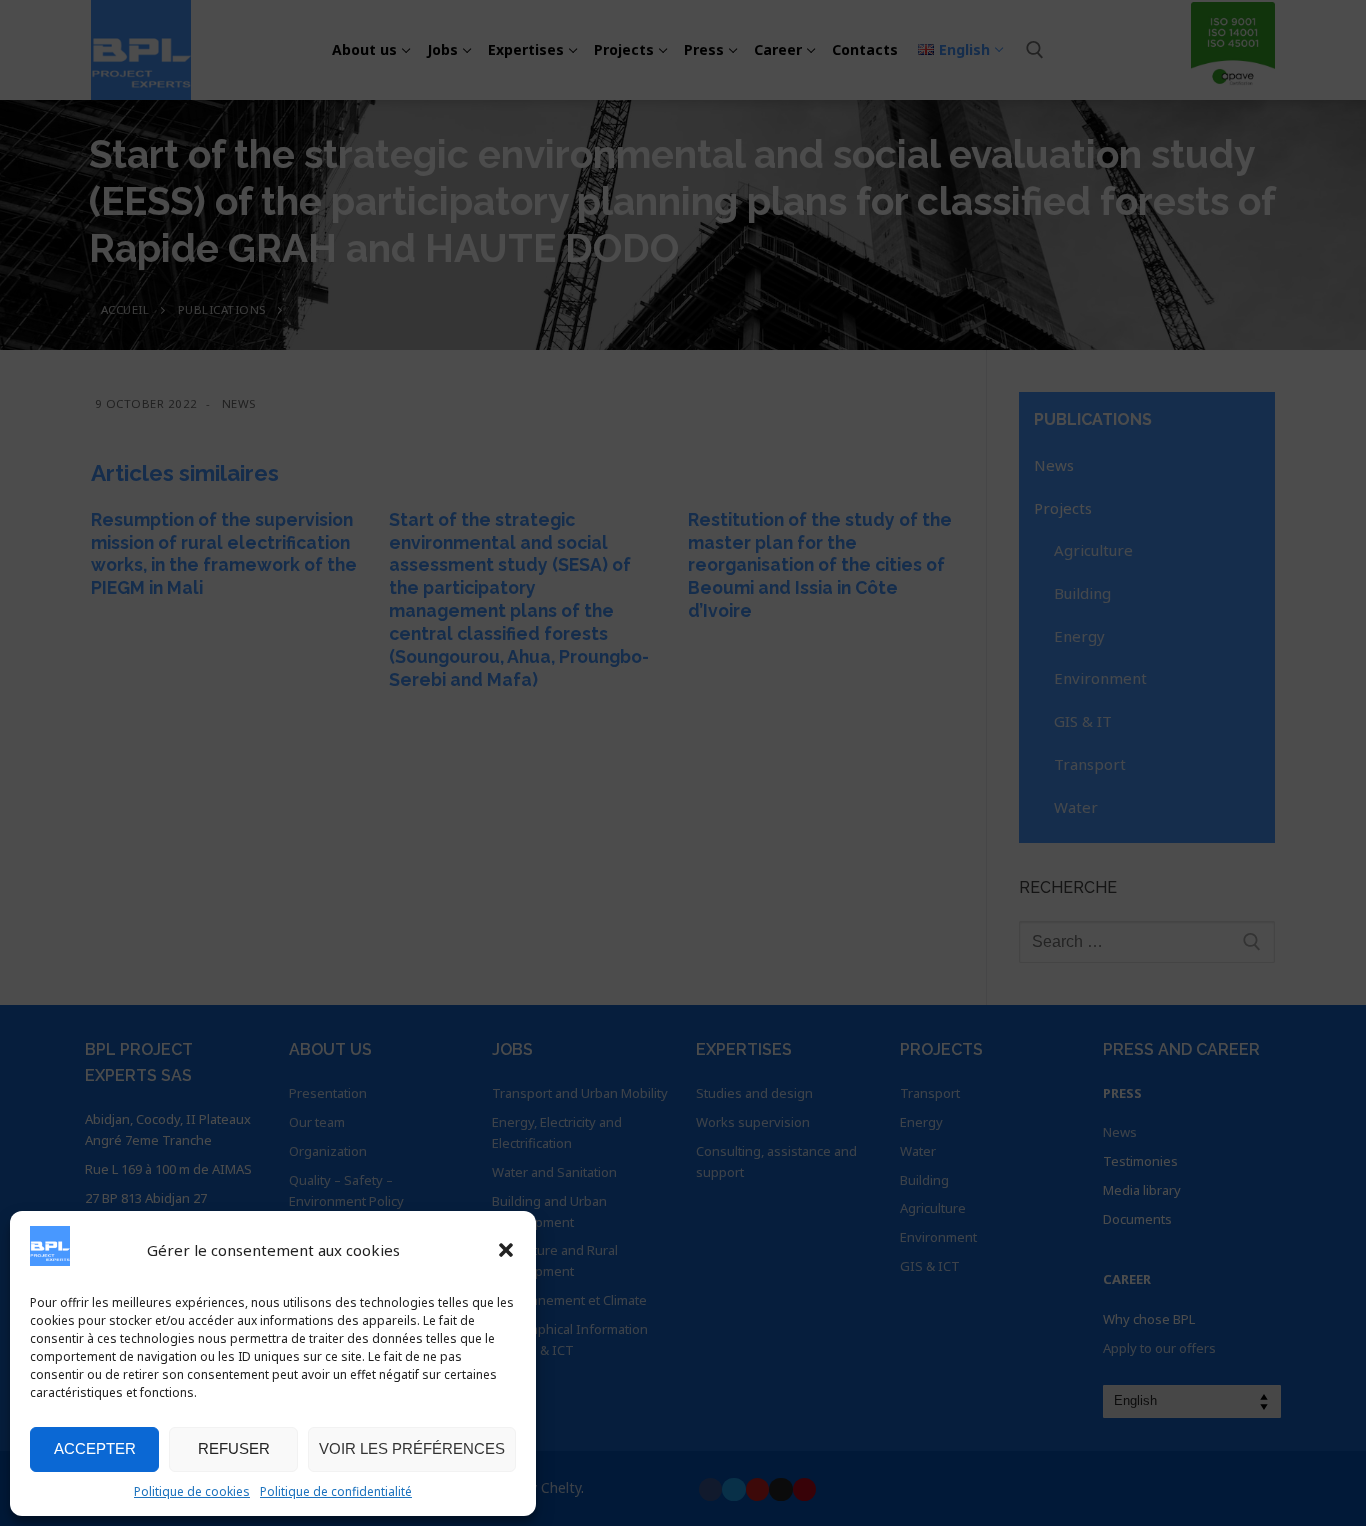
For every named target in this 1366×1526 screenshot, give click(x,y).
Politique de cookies (192, 1491)
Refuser (234, 1448)
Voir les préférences (412, 1448)
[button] (506, 1250)
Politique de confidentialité (336, 1491)
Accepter (95, 1448)
